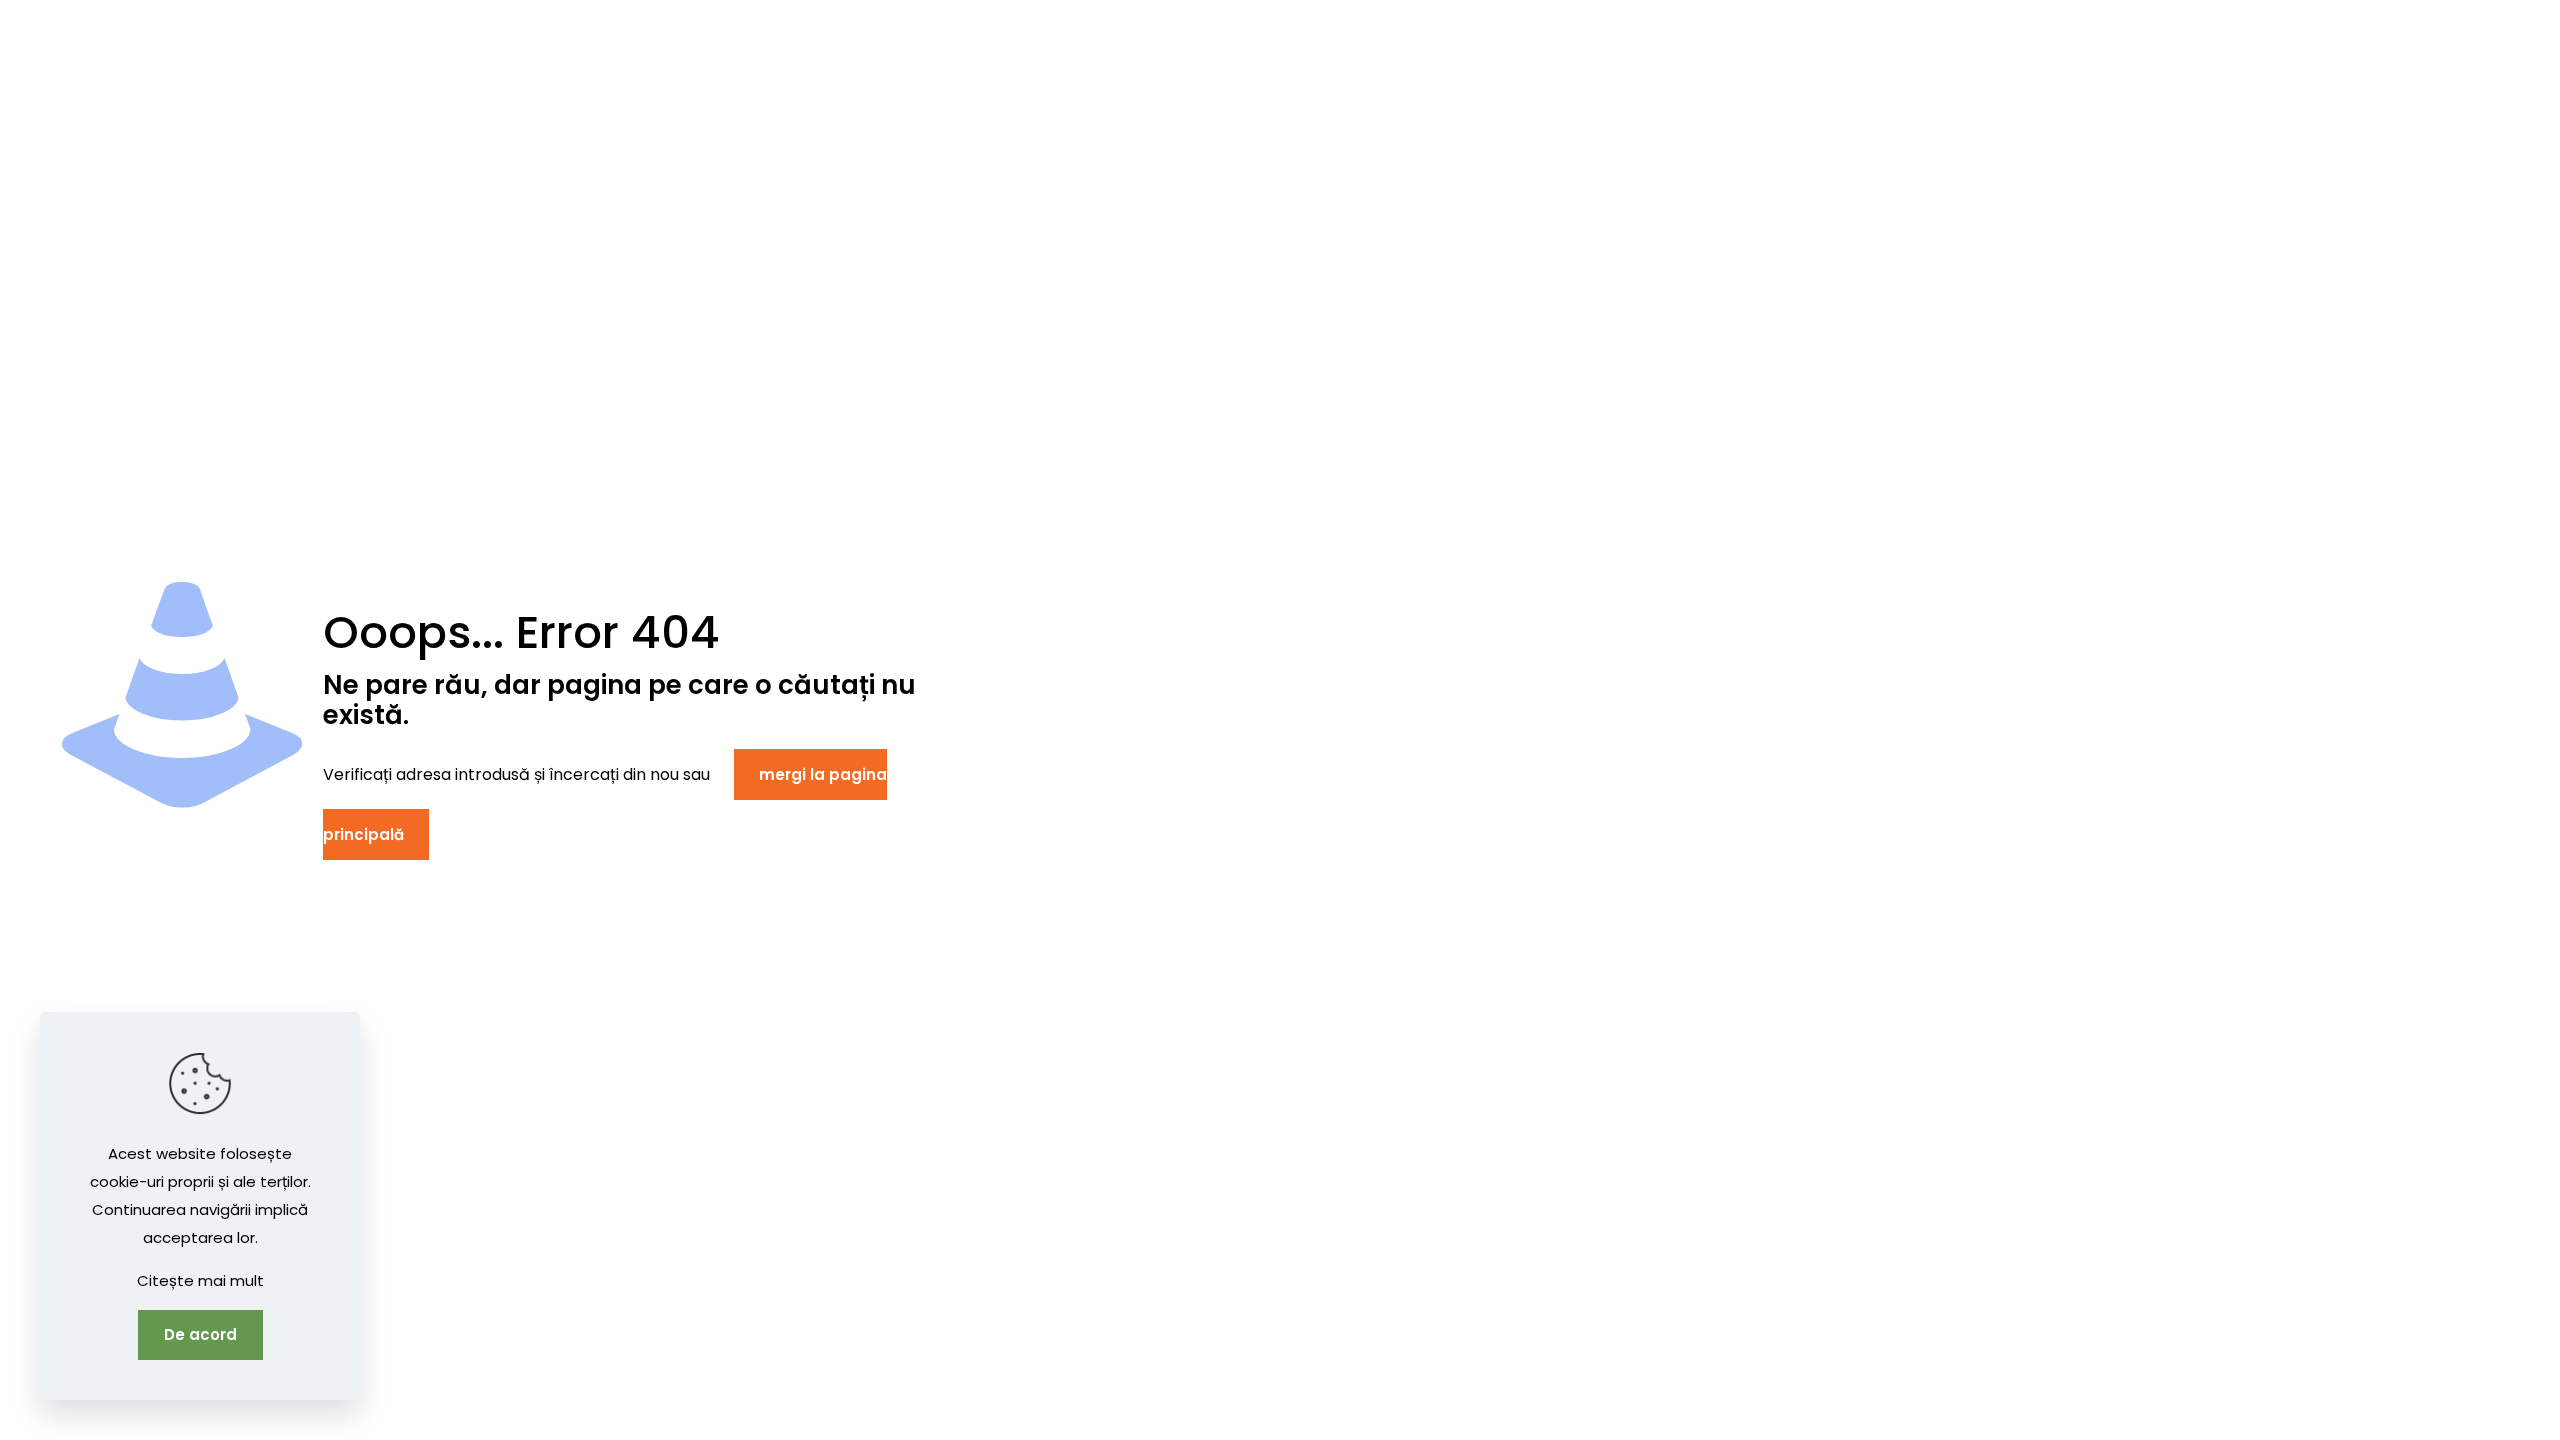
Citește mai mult (200, 1280)
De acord (200, 1334)
